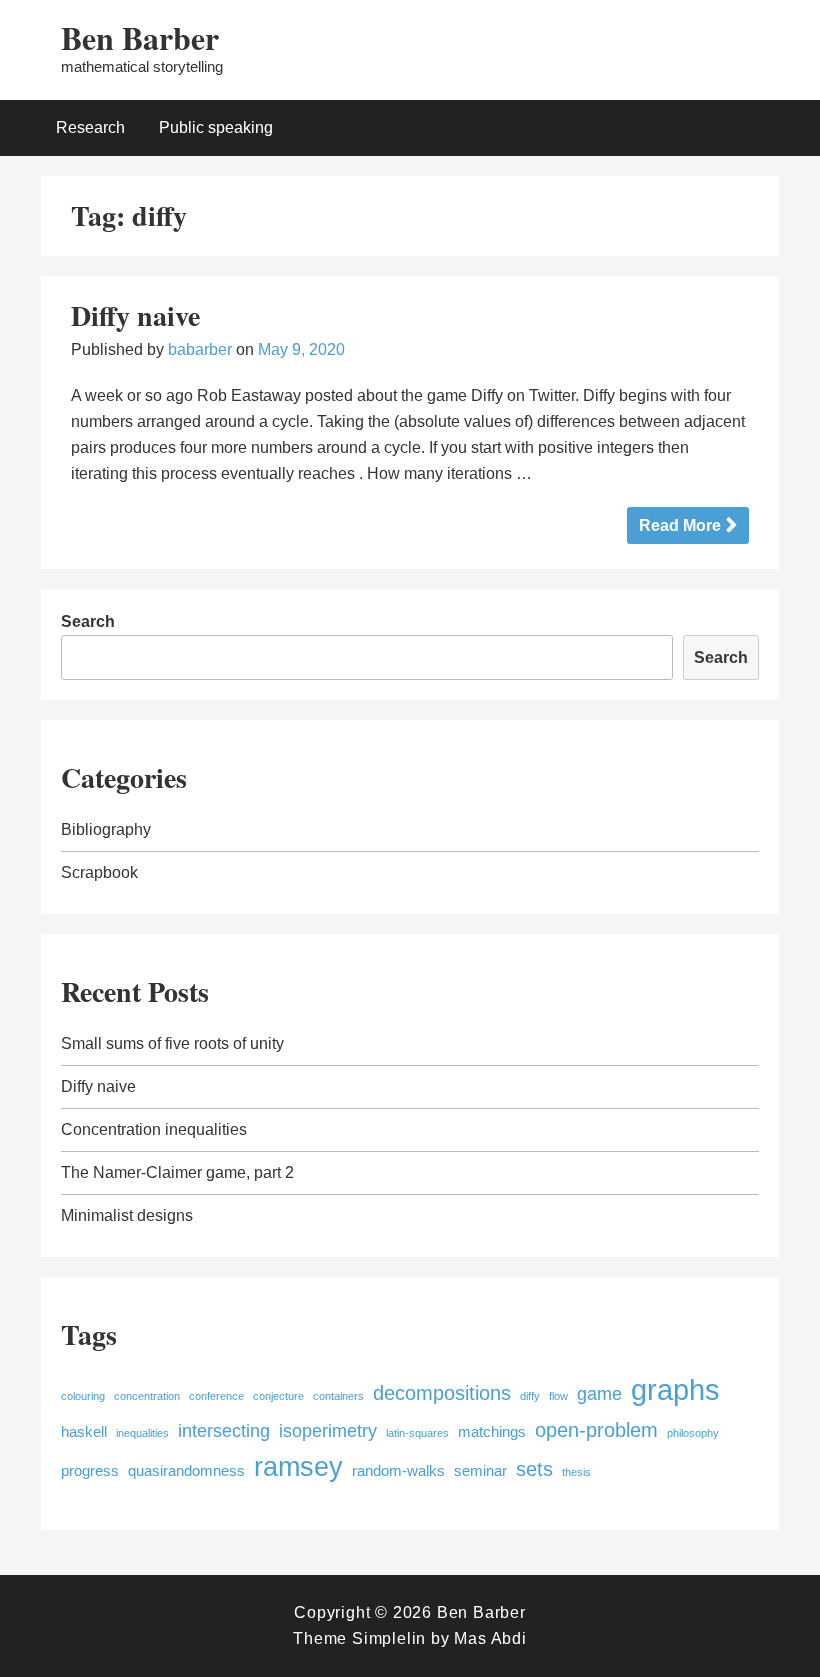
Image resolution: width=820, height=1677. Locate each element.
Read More (680, 525)
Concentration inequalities (154, 1129)
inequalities (142, 1433)
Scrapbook (99, 872)
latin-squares (417, 1433)
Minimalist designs (127, 1215)
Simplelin (389, 1638)
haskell (84, 1432)
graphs (675, 1389)
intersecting (224, 1431)
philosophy (693, 1433)
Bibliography (106, 829)
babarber (200, 349)
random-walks (398, 1471)
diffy (530, 1396)
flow (558, 1396)
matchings (492, 1432)
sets (534, 1469)
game (599, 1394)
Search (88, 621)
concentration (147, 1396)
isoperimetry (328, 1431)
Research (90, 127)
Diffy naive (135, 315)
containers (338, 1396)
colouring (83, 1396)
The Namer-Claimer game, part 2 (177, 1172)
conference (216, 1396)
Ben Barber (140, 37)
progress (90, 1471)
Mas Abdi (490, 1638)
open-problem (596, 1430)
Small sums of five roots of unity (172, 1043)
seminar (480, 1471)
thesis (576, 1472)
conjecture (278, 1396)
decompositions (442, 1393)
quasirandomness (186, 1471)
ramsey (298, 1467)
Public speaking (216, 127)
